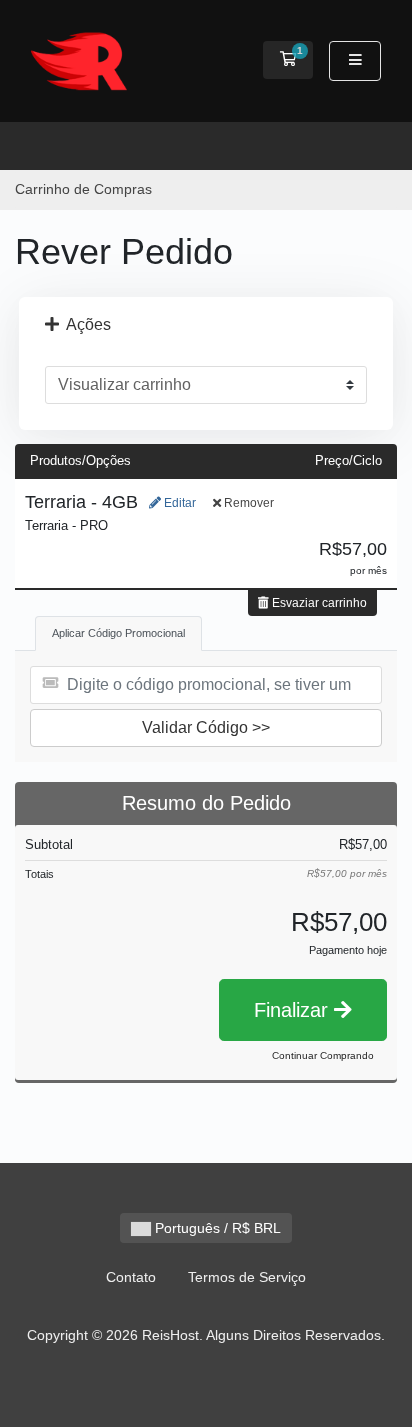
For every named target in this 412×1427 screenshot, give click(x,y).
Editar (178, 503)
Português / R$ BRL (216, 1228)
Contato (131, 1277)
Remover (247, 503)
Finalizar (294, 1010)
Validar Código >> (206, 727)
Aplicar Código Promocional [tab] (118, 633)
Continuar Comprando (323, 1055)
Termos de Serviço (247, 1277)
